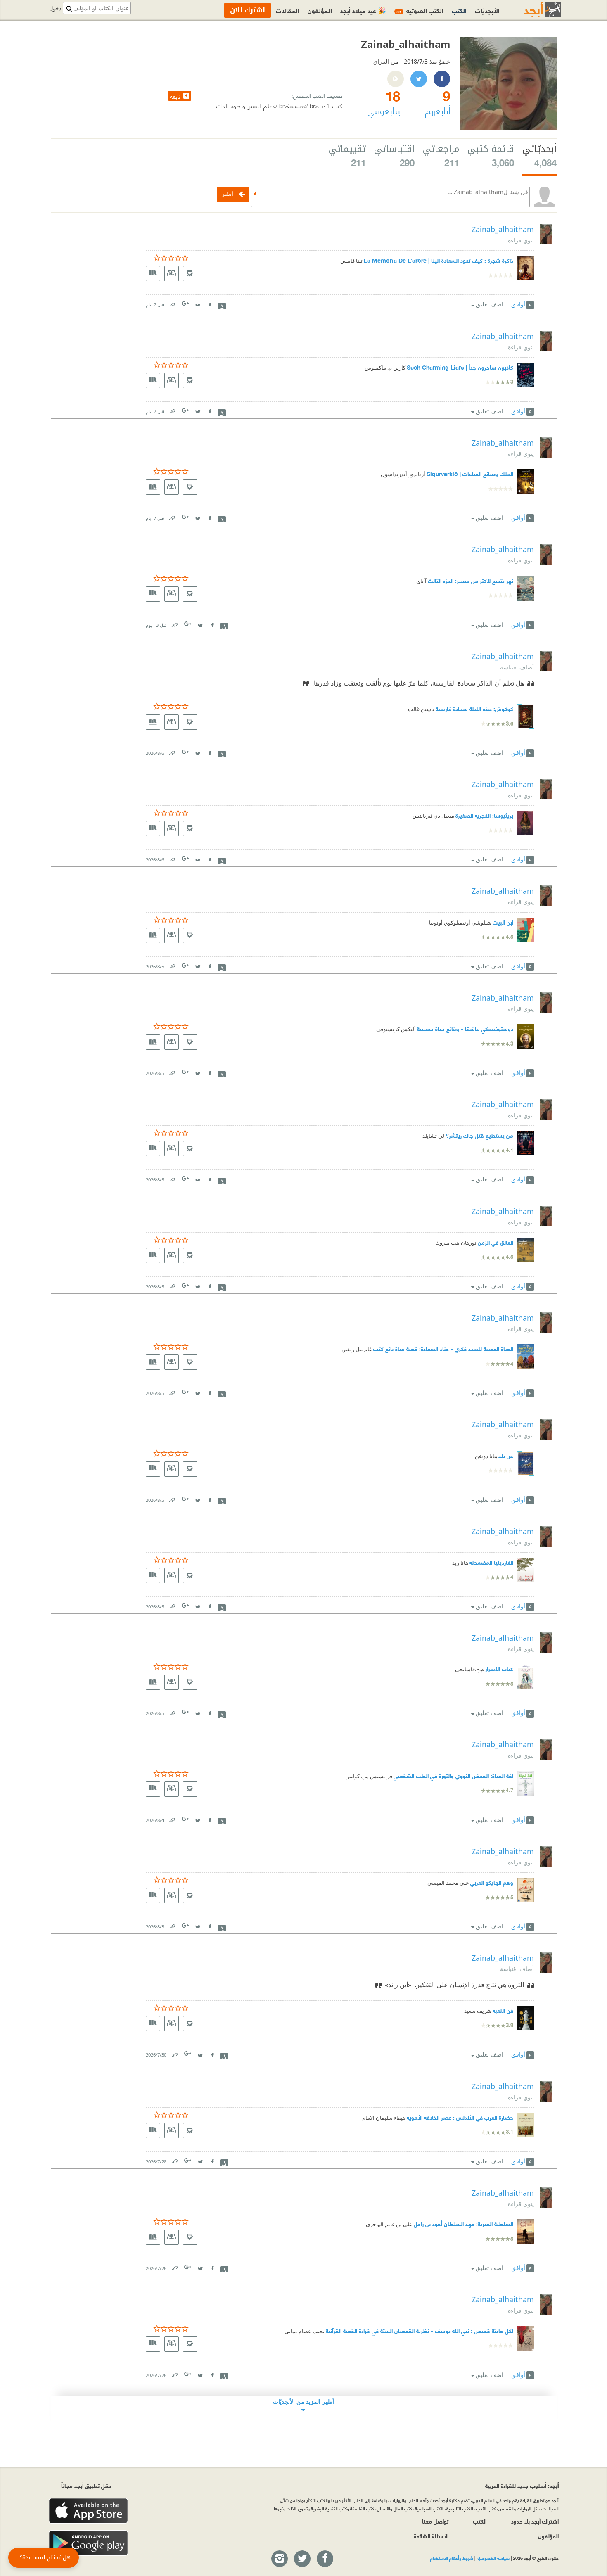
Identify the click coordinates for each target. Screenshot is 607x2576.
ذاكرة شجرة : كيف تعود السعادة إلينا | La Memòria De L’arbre (439, 260)
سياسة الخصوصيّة (493, 2558)
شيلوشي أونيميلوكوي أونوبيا (460, 923)
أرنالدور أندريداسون (403, 474)
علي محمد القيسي (448, 1883)
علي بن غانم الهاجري (389, 2224)
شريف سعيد (478, 2011)
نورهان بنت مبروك (456, 1243)
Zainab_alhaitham (503, 229)
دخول (55, 8)
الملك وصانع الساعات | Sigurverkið (470, 473)
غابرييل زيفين (357, 1349)
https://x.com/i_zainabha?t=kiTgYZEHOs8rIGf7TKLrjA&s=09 (418, 79)
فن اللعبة (503, 2010)
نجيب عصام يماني (305, 2331)
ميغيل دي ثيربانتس (433, 816)
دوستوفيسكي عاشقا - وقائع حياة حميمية (465, 1028)
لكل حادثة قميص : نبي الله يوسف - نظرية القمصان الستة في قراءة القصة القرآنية (420, 2330)
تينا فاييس (351, 261)
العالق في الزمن (496, 1242)
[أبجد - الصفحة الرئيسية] (532, 10)
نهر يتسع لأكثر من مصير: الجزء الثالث (471, 580)
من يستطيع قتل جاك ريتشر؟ (479, 1135)
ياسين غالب (421, 709)
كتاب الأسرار (499, 1669)
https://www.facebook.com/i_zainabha (441, 79)
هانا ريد (460, 1563)
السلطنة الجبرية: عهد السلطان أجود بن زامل (464, 2224)
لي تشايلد (433, 1136)
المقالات (288, 10)
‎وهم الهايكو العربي (492, 1882)
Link (172, 303)
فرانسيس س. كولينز (369, 1776)
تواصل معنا (435, 2521)
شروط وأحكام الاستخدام (452, 2558)
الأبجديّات (487, 10)
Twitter (198, 303)
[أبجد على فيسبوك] (325, 2559)
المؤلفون (320, 10)
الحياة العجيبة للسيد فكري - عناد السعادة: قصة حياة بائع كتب (443, 1348)
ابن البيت (503, 922)
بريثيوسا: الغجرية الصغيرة (484, 815)
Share (222, 305)
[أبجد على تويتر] (302, 2559)
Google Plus (186, 303)
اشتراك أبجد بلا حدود (535, 2521)
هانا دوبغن (486, 1456)
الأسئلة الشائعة (431, 2536)
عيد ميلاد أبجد (363, 10)
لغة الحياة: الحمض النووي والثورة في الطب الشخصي (453, 1775)
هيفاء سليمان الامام (384, 2118)
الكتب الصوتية (420, 10)
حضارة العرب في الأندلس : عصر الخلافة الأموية (460, 2117)
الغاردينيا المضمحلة (491, 1562)
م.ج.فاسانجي (469, 1669)
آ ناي (421, 581)
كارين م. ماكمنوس (385, 368)
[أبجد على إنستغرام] (279, 2559)
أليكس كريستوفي (396, 1029)
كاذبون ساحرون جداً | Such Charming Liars (460, 367)
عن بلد (506, 1455)
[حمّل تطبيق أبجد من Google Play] (88, 2543)
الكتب (459, 10)
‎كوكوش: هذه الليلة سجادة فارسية (474, 708)
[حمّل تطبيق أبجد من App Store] (88, 2511)
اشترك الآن (248, 10)
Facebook (210, 303)
